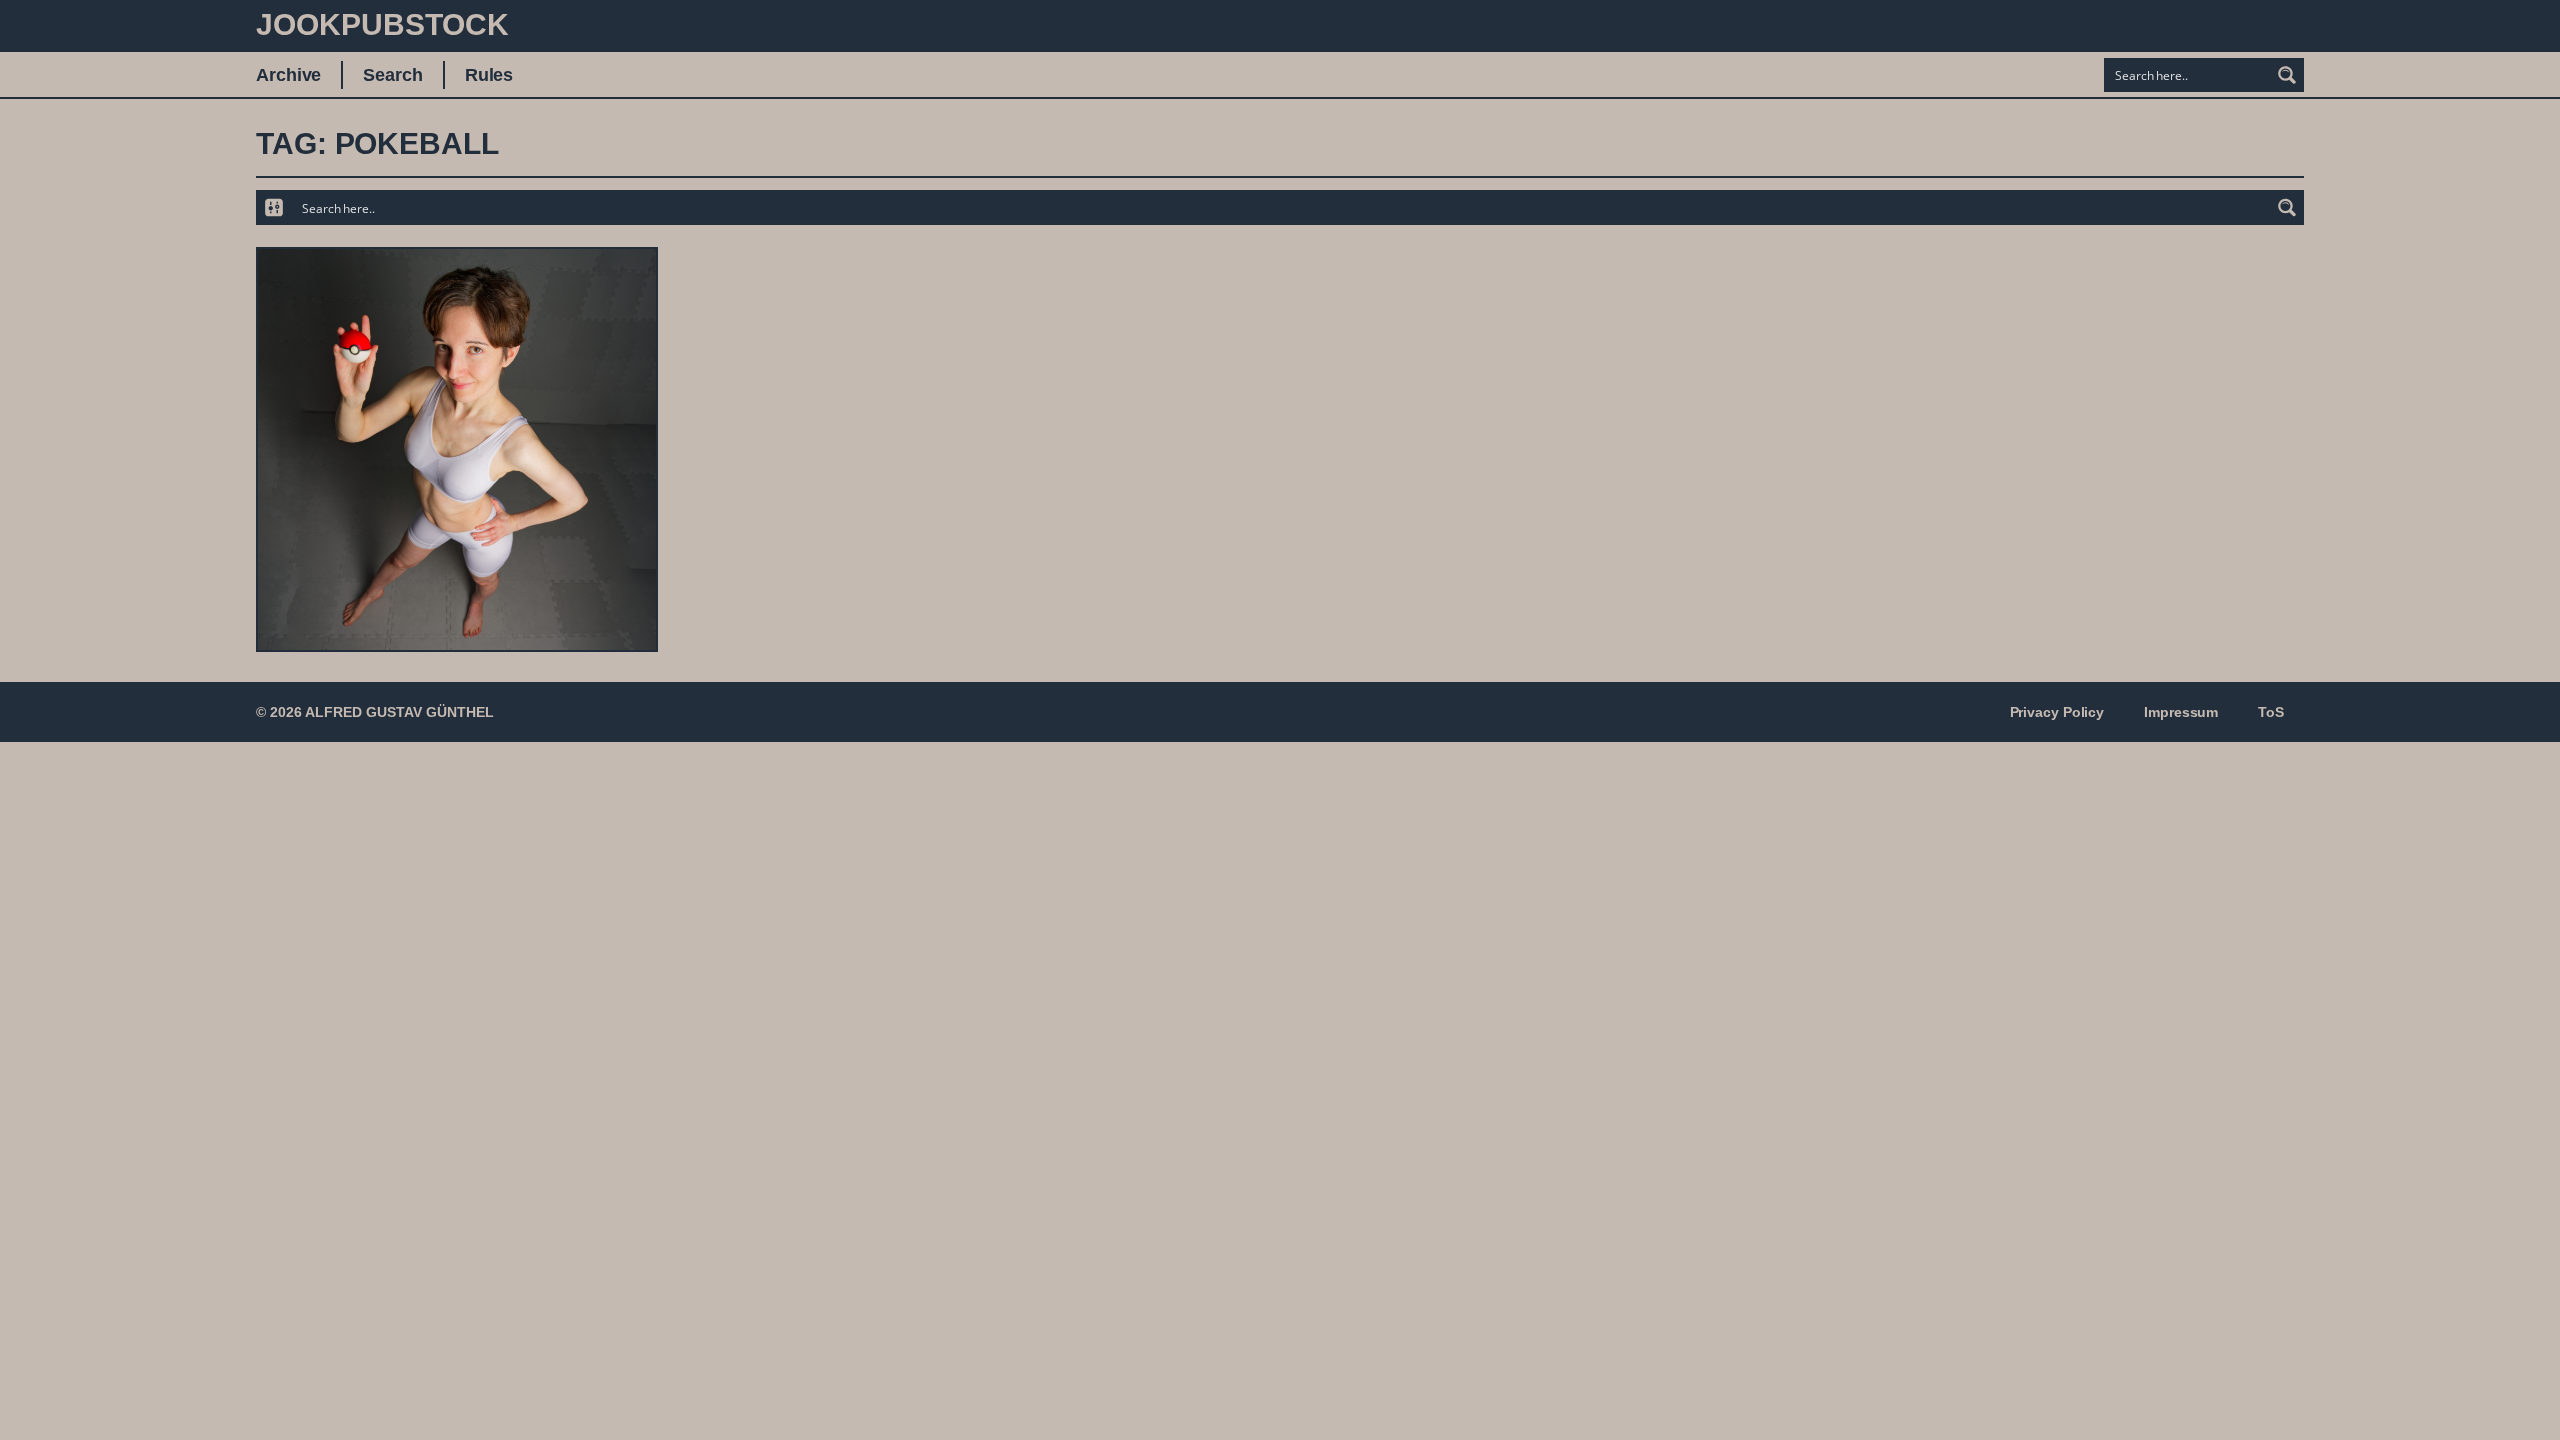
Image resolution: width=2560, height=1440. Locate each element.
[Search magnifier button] (2287, 75)
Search (392, 75)
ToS (2271, 712)
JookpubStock (382, 24)
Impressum (2181, 712)
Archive (288, 75)
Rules (489, 75)
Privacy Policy (2057, 712)
